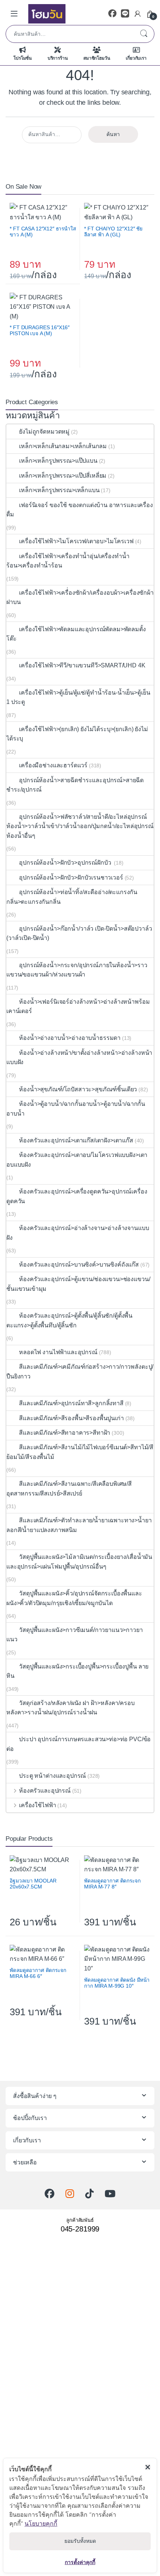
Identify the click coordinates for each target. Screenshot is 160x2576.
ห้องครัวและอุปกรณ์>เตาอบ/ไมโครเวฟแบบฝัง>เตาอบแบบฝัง (77, 1160)
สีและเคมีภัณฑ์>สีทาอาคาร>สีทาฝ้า (65, 1433)
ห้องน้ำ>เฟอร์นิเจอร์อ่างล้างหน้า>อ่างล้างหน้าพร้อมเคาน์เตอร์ (78, 1007)
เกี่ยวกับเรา (136, 58)
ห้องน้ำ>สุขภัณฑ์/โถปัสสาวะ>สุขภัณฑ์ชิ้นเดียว (78, 1089)
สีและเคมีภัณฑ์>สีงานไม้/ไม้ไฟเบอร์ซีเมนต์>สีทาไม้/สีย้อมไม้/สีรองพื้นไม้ (80, 1452)
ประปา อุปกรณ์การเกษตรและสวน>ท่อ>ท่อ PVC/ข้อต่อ (79, 1744)
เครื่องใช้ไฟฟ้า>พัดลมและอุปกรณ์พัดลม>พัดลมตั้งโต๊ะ (76, 634)
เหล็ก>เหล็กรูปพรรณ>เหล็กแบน (59, 490)
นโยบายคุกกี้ (41, 2523)
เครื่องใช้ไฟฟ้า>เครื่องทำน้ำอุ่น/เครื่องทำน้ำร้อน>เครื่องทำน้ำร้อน (68, 561)
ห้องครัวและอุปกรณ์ (45, 1791)
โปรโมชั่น (23, 58)
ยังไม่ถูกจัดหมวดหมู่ (44, 432)
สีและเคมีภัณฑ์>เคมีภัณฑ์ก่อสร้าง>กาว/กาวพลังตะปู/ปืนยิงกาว (80, 1372)
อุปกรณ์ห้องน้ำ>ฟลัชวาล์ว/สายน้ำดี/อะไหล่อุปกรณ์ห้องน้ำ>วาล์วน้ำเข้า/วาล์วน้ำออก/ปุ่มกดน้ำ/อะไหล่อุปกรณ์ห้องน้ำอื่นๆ (80, 826)
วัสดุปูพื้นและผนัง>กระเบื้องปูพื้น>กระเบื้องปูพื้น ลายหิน (77, 1671)
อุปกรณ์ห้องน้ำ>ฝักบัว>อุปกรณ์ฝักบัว (66, 863)
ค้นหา (144, 34)
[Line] (125, 14)
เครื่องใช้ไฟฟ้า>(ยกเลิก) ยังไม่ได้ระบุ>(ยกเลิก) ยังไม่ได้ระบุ (77, 734)
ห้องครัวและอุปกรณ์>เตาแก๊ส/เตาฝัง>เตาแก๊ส (76, 1140)
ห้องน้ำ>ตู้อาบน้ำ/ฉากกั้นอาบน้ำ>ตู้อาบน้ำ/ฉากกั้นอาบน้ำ (76, 1109)
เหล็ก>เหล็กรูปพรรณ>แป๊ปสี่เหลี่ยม (63, 476)
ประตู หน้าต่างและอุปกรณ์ (52, 1776)
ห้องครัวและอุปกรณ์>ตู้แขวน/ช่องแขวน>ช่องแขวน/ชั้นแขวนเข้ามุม (78, 1284)
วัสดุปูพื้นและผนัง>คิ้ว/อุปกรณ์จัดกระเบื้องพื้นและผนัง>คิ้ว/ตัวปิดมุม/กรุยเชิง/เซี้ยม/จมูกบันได (74, 1598)
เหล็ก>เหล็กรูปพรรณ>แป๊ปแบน (58, 461)
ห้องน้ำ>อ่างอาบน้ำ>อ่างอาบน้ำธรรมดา (70, 1038)
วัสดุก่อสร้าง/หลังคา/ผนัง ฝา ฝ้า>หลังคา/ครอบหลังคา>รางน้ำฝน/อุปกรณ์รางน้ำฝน (71, 1708)
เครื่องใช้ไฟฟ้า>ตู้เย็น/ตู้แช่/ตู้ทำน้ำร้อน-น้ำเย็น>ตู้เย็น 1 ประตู (78, 697)
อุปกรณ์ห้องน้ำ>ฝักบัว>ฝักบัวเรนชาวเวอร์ (71, 877)
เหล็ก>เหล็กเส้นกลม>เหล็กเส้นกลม (63, 446)
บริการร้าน (58, 58)
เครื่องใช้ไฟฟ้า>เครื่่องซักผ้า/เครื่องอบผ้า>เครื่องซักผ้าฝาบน (80, 597)
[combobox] (70, 34)
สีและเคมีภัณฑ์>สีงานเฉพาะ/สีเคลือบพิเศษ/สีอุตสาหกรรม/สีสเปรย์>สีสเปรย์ (69, 1489)
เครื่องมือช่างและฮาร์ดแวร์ (53, 765)
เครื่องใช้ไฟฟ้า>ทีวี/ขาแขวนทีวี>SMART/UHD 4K (82, 665)
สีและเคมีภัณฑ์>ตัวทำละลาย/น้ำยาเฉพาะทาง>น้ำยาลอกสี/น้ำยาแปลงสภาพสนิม (79, 1525)
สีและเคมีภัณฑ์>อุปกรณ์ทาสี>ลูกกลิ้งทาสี (71, 1403)
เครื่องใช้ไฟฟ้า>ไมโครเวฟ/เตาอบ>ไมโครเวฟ (76, 541)
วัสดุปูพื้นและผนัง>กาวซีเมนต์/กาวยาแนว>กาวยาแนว (75, 1635)
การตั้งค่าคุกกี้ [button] (80, 2562)
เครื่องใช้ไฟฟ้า (37, 1805)
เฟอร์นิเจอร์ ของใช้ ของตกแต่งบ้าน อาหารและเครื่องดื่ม (80, 510)
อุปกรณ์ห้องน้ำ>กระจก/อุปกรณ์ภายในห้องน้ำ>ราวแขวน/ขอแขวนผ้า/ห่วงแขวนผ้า (77, 970)
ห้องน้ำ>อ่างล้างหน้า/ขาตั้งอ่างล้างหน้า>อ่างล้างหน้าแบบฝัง (79, 1058)
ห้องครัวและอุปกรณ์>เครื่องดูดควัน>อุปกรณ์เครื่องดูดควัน (77, 1196)
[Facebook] (112, 14)
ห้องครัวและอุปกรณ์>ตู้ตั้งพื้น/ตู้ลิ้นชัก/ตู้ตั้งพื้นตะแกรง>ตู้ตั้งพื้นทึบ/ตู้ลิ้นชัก (69, 1320)
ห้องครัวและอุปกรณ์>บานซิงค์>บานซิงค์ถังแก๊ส (79, 1265)
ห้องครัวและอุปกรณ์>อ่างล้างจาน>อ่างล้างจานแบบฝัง (78, 1233)
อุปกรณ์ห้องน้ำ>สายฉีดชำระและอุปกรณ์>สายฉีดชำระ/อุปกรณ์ (75, 785)
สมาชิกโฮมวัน (97, 58)
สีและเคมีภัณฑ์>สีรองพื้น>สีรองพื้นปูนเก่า (71, 1418)
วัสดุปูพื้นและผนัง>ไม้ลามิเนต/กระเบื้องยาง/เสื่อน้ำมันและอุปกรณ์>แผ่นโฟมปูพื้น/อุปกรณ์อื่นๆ (79, 1562)
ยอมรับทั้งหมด (80, 2541)
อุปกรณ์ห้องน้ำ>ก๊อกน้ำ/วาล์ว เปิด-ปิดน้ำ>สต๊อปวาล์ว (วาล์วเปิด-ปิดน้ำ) (79, 933)
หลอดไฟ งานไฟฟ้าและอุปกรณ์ (58, 1352)
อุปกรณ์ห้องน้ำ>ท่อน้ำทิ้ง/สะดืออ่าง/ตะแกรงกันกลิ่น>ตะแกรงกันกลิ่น (72, 897)
